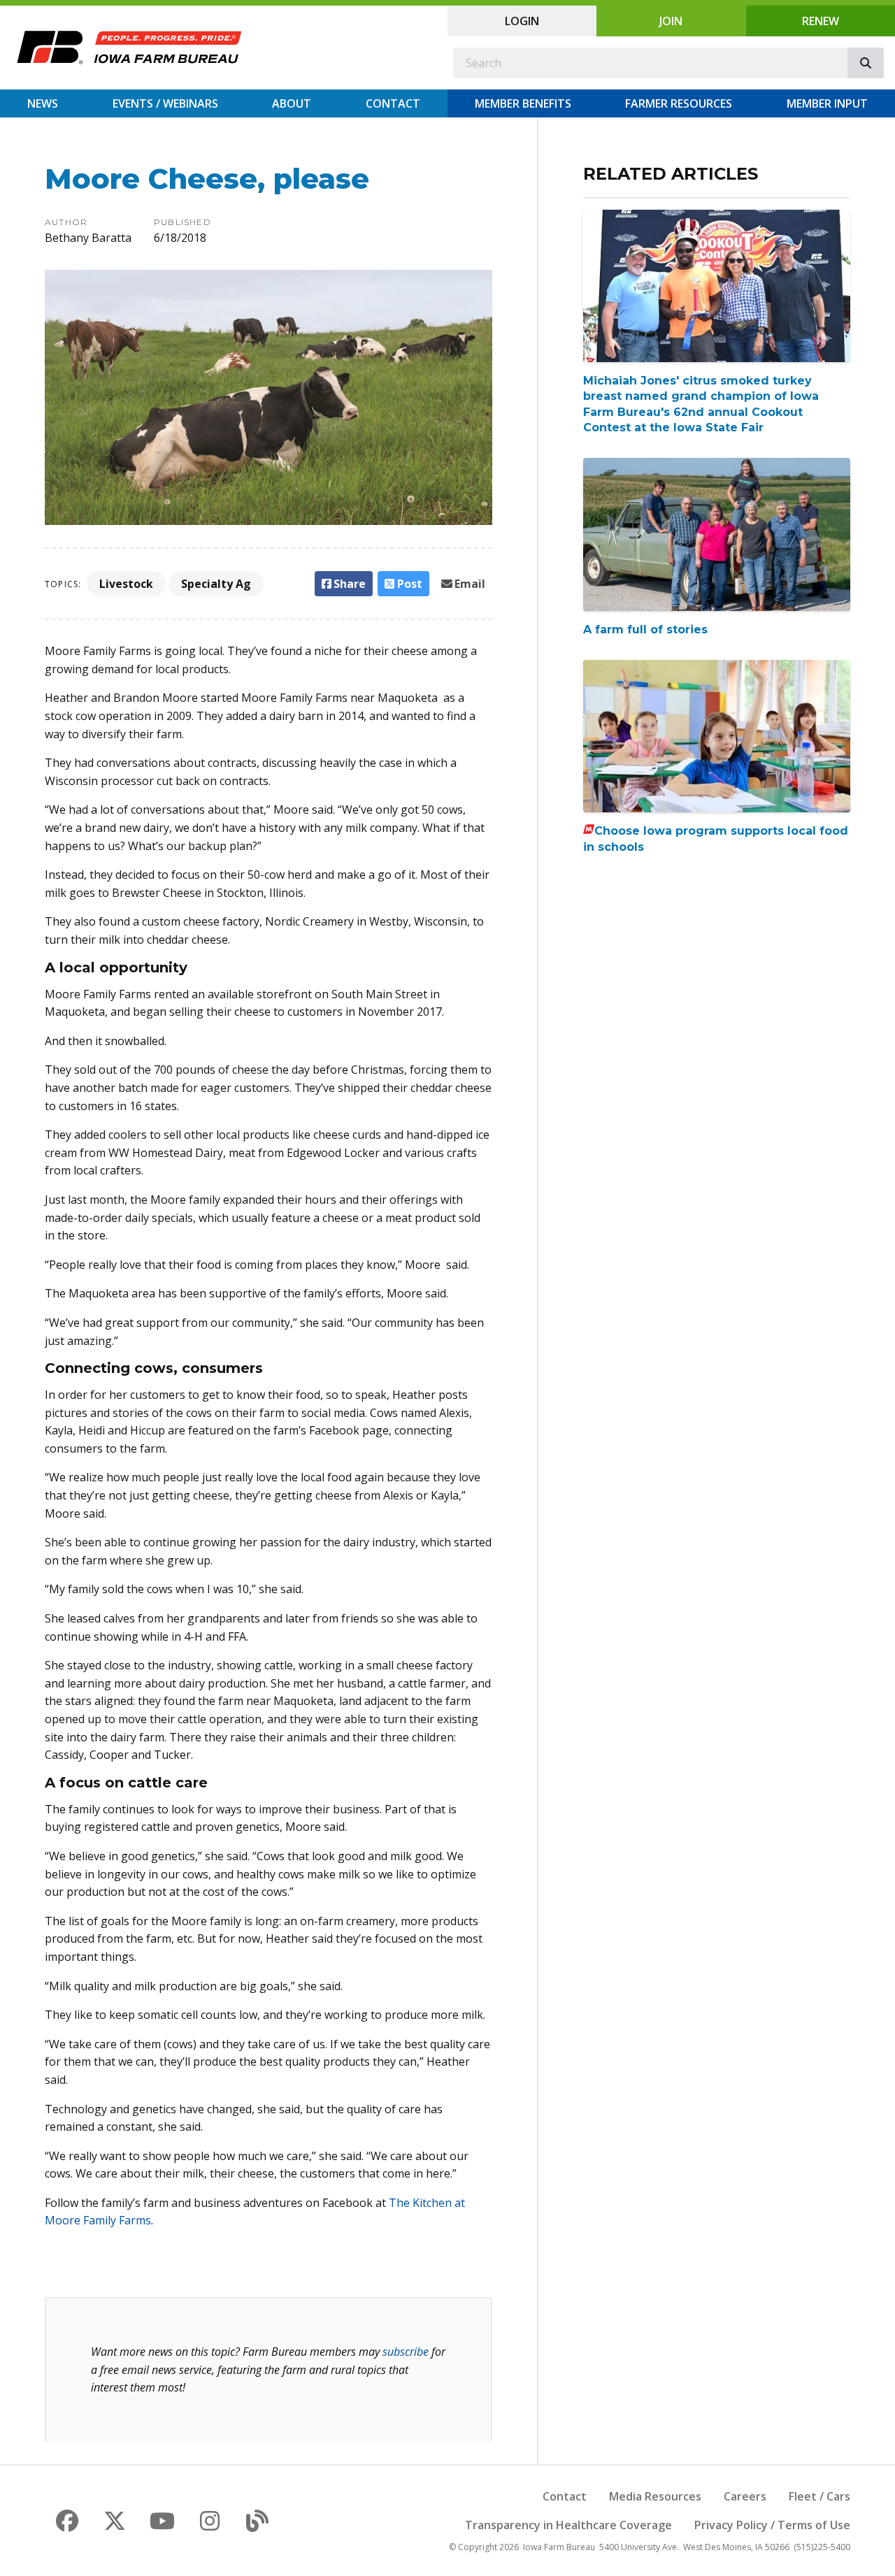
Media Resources (655, 2496)
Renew (821, 21)
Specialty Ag (216, 584)
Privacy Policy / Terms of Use (772, 2525)
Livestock (126, 584)
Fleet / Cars (819, 2496)
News (43, 103)
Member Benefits (523, 103)
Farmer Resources (679, 103)
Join (671, 21)
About (292, 103)
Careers (745, 2496)
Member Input (827, 103)
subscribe (406, 2352)
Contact (393, 103)
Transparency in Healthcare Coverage (568, 2525)
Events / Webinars (165, 103)
